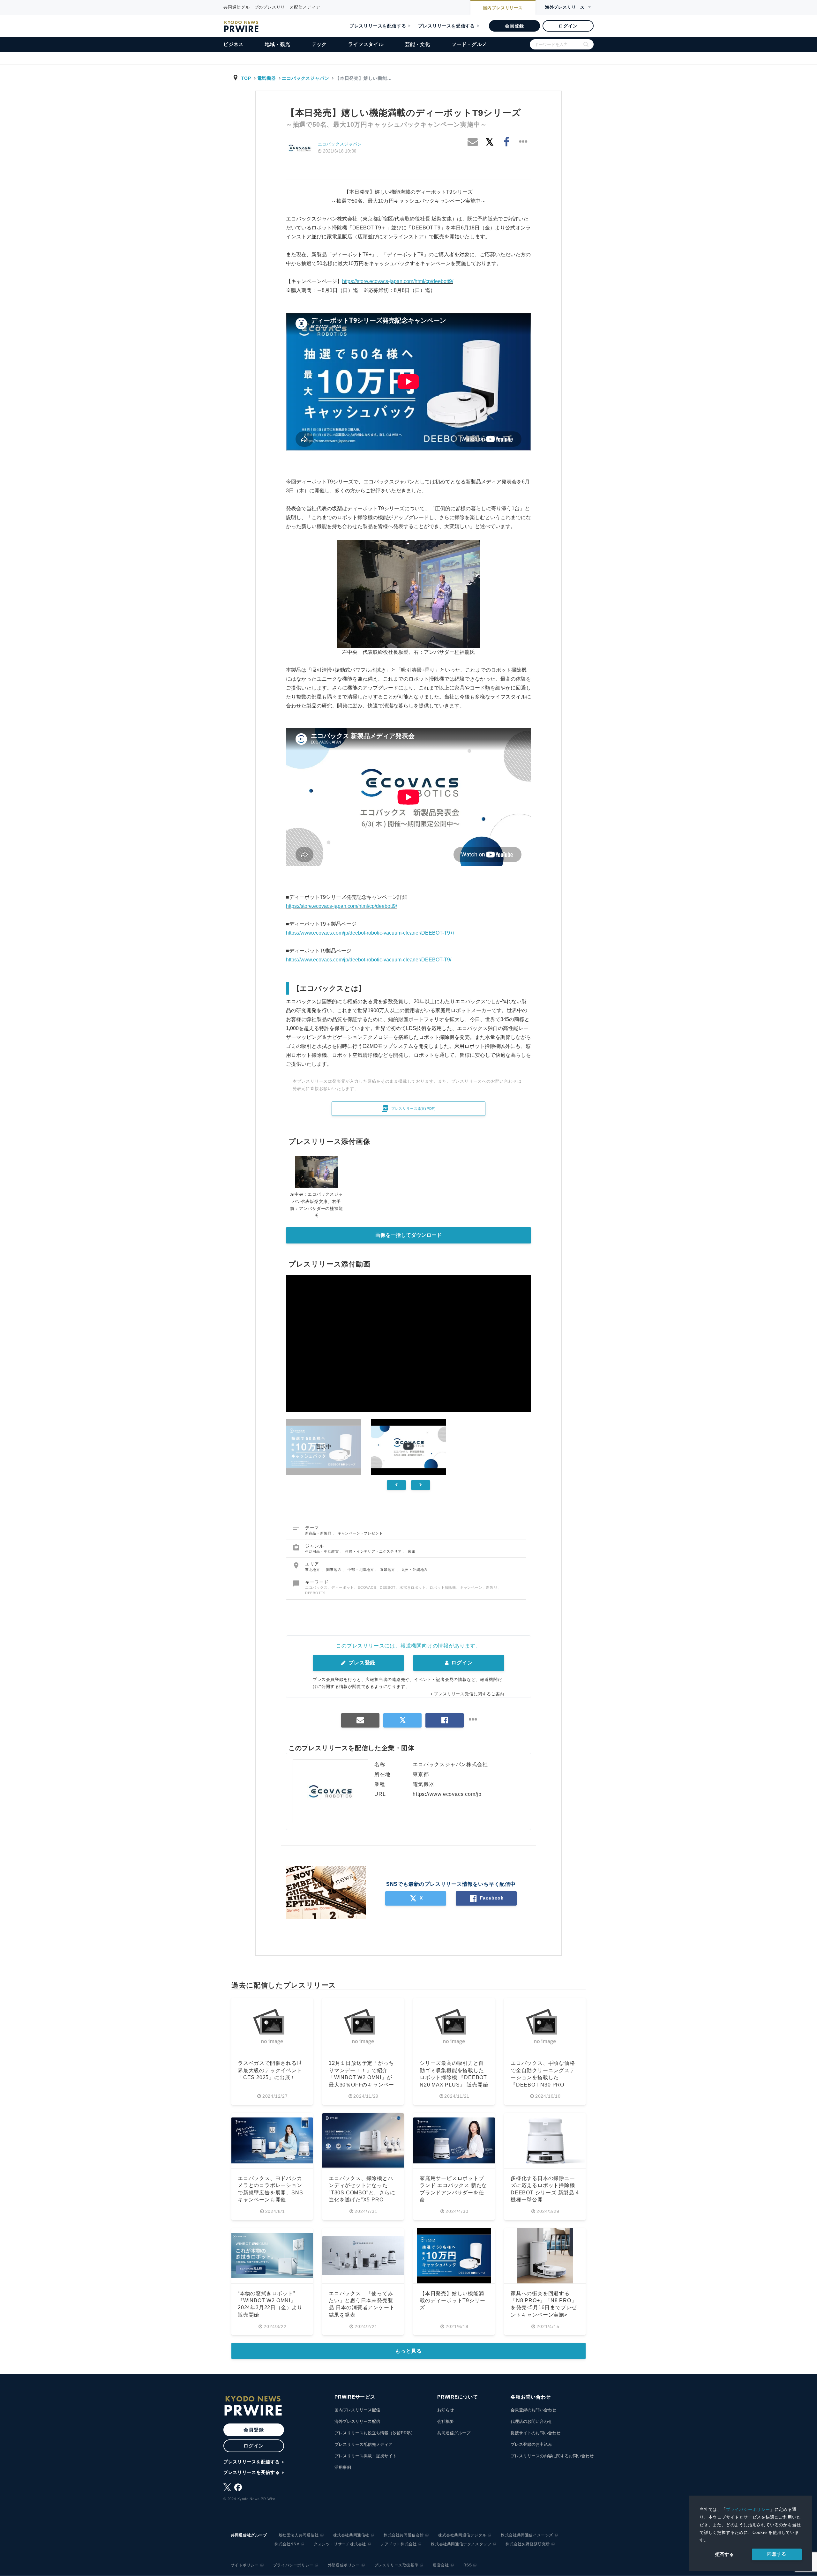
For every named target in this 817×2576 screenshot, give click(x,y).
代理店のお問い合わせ (531, 2421)
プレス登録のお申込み (531, 2444)
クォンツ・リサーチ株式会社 (340, 2544)
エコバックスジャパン (305, 78)
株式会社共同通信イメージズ (527, 2535)
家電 (412, 1551)
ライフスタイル (366, 44)
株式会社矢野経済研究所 (528, 2544)
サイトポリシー (245, 2565)
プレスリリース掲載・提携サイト (366, 2456)
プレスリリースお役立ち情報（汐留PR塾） (375, 2433)
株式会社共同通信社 (351, 2535)
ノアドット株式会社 (398, 2544)
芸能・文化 (418, 44)
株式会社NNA (287, 2544)
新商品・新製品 (319, 1533)
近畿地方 (388, 1570)
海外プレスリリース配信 (357, 2421)
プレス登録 (361, 1663)
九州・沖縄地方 (415, 1570)
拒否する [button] (725, 2554)
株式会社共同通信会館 (404, 2535)
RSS (468, 2565)
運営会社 (441, 2565)
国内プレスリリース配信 (357, 2410)
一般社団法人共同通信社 (297, 2535)
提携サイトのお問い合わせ (536, 2433)
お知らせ (446, 2410)
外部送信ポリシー (344, 2565)
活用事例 (343, 2467)
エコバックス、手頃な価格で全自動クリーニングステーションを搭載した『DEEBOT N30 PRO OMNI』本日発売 (543, 2077)
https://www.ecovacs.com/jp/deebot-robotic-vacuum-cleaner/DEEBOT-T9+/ (370, 933)
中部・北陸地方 (361, 1570)
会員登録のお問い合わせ (533, 2410)
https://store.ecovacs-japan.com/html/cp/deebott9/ (398, 281)
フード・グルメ (469, 44)
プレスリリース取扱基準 (397, 2565)
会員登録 (514, 26)
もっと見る (408, 2351)
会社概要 (446, 2421)
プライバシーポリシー (748, 2509)
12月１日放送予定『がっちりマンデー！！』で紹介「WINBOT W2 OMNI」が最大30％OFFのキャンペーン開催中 (361, 2077)
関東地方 (334, 1570)
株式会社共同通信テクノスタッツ (461, 2544)
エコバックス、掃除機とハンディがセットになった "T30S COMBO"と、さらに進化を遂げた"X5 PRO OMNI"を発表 (362, 2193)
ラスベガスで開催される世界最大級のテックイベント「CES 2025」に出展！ (270, 2070)
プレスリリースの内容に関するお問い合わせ (552, 2456)
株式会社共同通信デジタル (462, 2535)
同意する (777, 2554)
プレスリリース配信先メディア (364, 2444)
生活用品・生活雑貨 (323, 1551)
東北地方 (313, 1570)
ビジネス (233, 44)
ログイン (568, 26)
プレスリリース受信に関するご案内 (469, 1694)
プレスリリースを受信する (446, 26)
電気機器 (267, 78)
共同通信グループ (454, 2433)
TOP (246, 78)
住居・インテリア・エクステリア (374, 1551)
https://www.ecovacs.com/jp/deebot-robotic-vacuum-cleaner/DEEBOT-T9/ (369, 960)
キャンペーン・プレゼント (360, 1533)
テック (319, 44)
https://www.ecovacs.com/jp (447, 1794)
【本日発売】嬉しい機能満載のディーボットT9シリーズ (452, 2301)
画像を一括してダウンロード (408, 1235)
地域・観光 (277, 44)
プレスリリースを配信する (378, 26)
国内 (503, 8)
